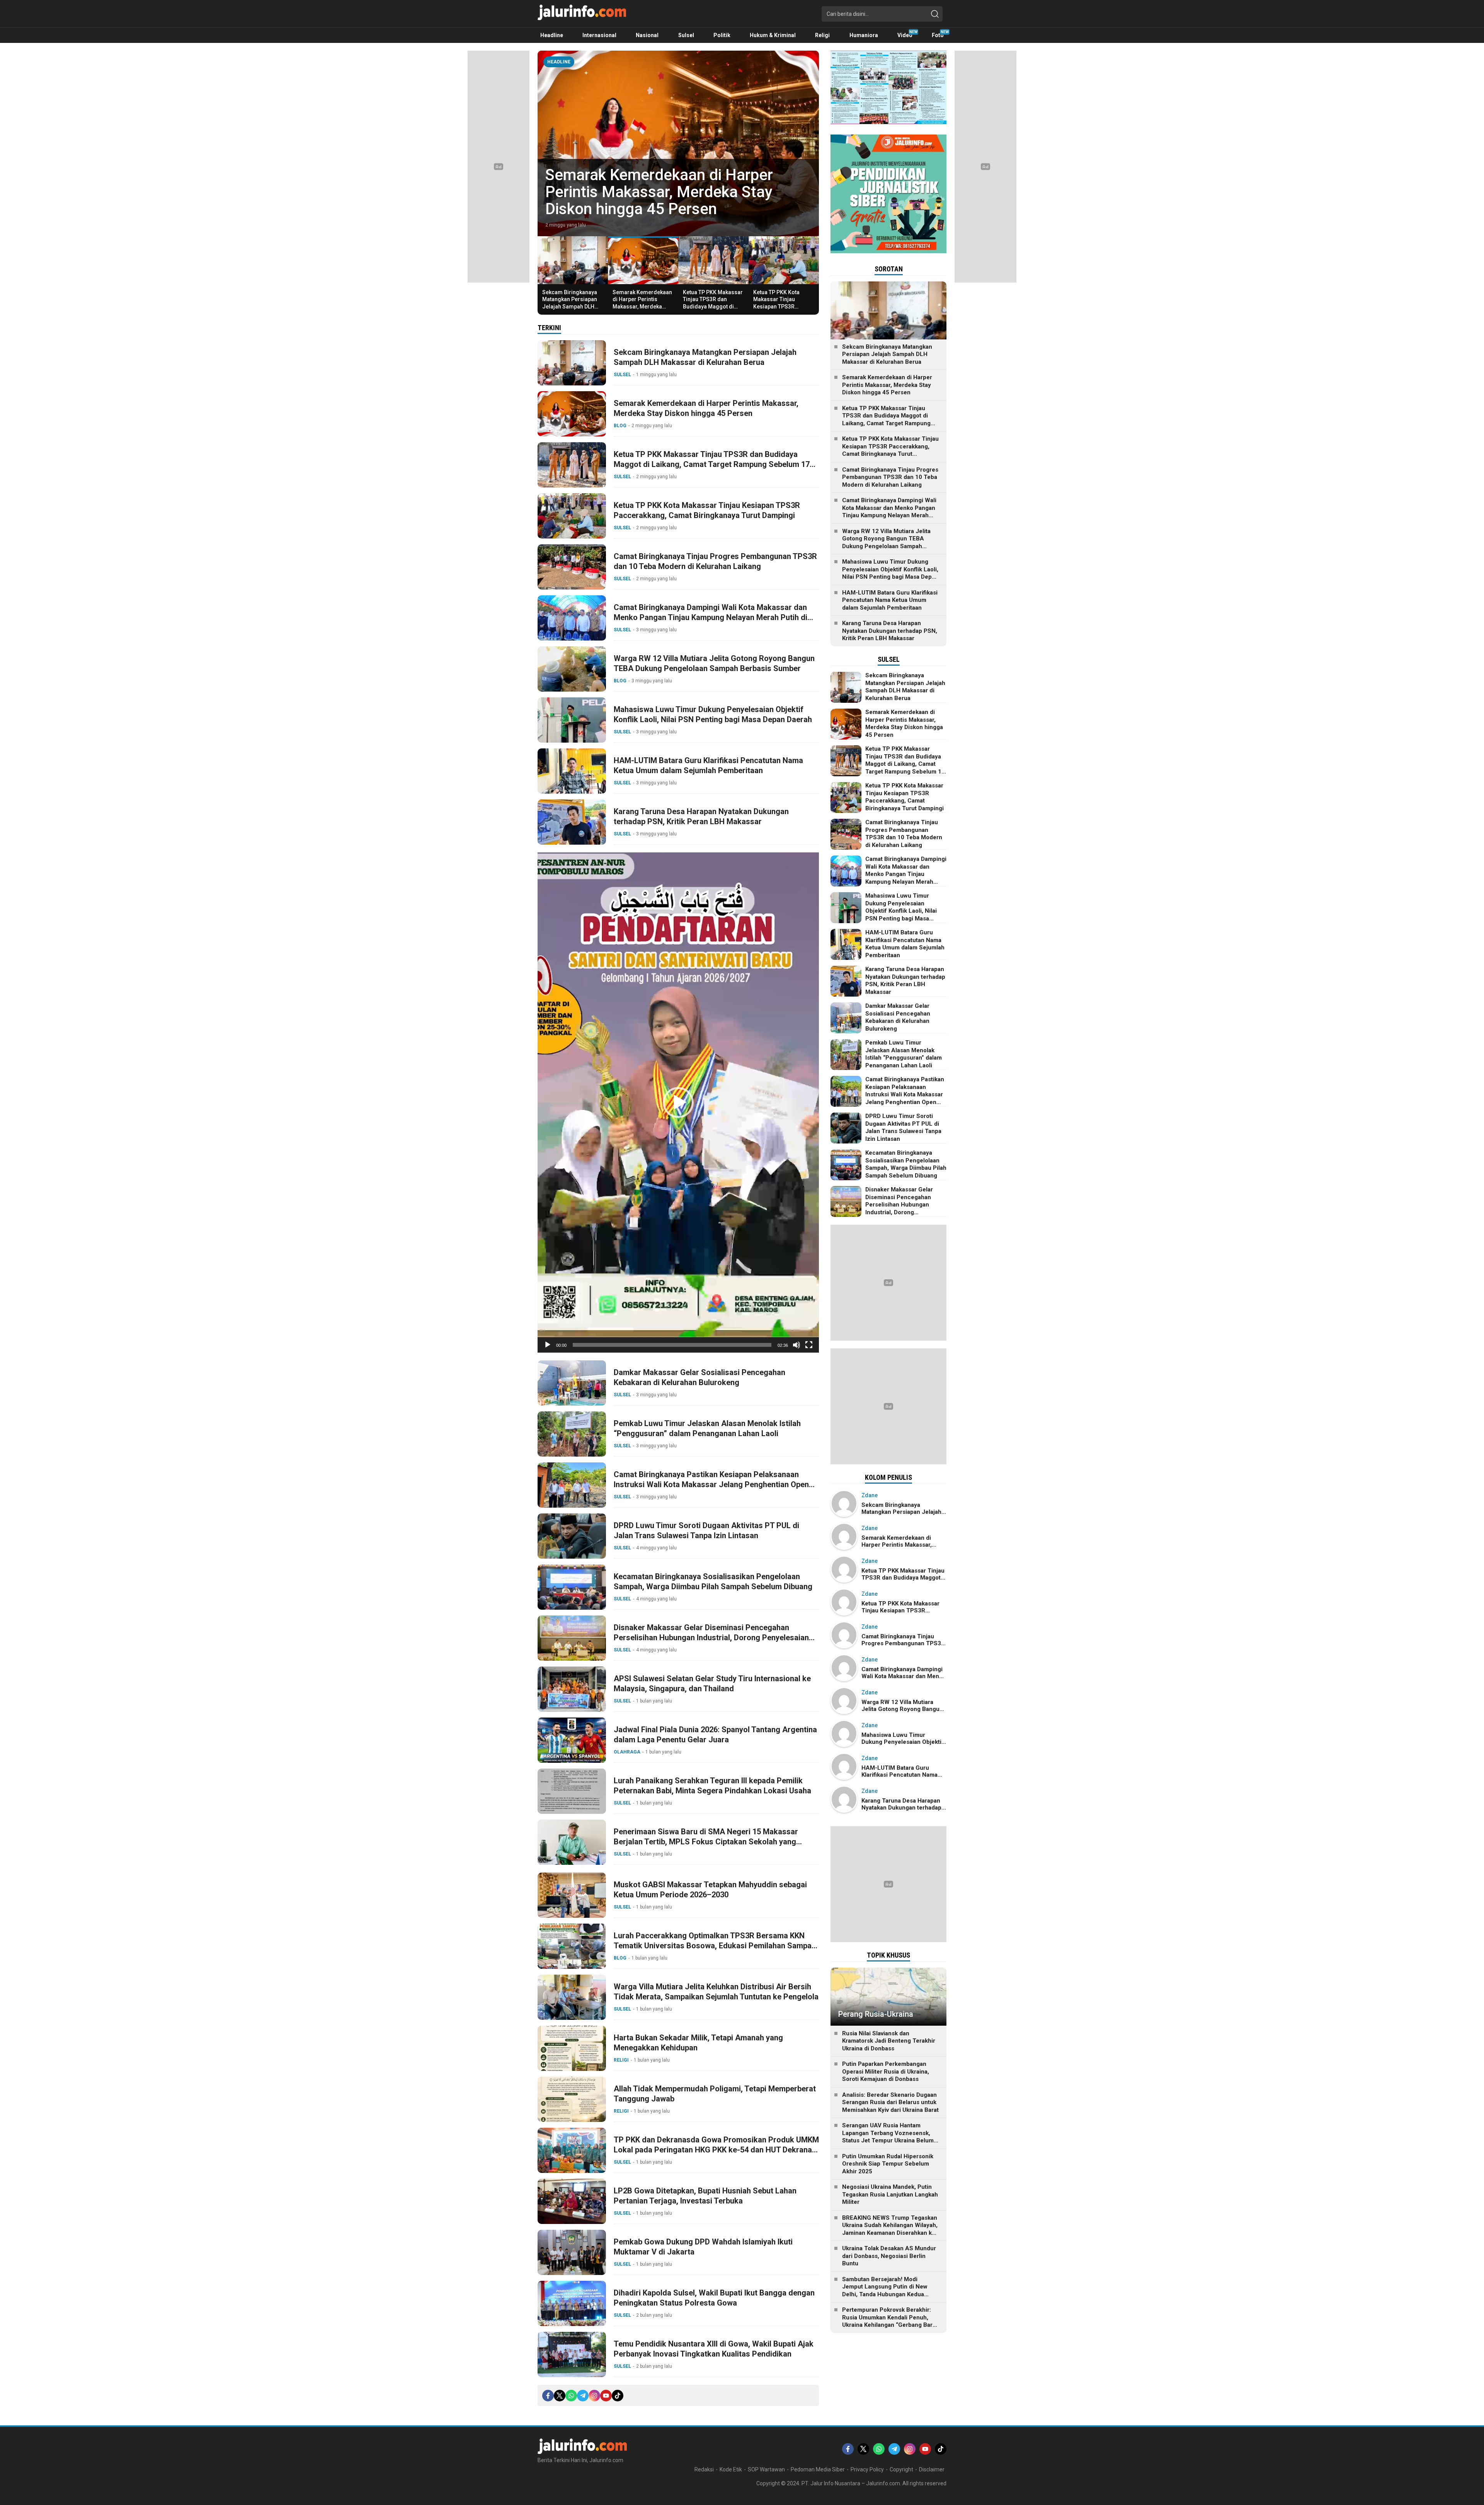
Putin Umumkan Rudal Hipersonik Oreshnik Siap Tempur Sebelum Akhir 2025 (888, 2164)
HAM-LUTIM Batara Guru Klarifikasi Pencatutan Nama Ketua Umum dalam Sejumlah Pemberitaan (708, 765)
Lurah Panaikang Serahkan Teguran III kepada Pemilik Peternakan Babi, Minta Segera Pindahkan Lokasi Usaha (712, 1786)
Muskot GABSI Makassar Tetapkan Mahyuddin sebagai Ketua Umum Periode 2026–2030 (710, 1890)
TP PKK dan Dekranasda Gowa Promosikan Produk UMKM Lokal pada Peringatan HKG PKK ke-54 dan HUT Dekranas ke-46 (716, 2150)
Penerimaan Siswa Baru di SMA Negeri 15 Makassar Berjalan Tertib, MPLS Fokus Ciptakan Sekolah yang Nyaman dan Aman (706, 1842)
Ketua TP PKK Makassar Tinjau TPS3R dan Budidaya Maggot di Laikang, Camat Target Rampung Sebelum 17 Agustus (713, 310)
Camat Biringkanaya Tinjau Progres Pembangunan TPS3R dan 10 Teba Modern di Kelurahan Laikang (715, 561)
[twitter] (560, 2396)
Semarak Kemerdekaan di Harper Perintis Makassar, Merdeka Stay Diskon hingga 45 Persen (659, 192)
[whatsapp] (571, 2396)
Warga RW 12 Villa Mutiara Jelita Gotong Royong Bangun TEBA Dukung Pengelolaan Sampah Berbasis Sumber (714, 663)
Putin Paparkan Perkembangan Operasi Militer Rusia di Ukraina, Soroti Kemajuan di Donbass (886, 2071)
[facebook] (548, 2396)
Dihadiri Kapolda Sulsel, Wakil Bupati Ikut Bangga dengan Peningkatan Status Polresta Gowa (714, 2298)
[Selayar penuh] (809, 1345)
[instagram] (594, 2396)
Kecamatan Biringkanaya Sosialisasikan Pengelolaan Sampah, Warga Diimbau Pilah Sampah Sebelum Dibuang (713, 1581)
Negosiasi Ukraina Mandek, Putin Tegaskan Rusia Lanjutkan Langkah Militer (890, 2194)
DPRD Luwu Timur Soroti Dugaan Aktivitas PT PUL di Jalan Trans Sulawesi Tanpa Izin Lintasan (706, 1530)
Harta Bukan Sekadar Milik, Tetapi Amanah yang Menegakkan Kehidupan (698, 2043)
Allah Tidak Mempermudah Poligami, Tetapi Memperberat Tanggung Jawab (715, 2094)
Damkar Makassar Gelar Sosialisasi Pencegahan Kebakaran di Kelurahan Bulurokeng (699, 1377)
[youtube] (606, 2396)
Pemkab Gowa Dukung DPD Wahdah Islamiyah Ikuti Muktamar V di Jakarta (703, 2247)
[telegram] (583, 2396)
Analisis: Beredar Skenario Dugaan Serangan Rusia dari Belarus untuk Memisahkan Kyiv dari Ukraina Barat (890, 2102)
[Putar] (548, 1345)
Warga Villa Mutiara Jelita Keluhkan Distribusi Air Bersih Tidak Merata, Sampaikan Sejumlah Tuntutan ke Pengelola (716, 1992)
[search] (935, 14)
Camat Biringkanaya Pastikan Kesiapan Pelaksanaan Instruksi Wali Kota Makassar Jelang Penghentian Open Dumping (711, 1484)
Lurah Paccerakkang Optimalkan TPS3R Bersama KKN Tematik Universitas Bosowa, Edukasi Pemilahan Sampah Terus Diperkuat (715, 1946)
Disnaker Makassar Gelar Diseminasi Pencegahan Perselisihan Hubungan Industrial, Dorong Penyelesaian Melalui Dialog (711, 1638)
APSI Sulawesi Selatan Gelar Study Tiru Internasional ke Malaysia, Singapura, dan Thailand (712, 1684)
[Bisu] (796, 1345)
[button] (678, 1103)
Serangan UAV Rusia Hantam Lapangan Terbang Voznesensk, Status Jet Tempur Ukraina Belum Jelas (888, 2137)
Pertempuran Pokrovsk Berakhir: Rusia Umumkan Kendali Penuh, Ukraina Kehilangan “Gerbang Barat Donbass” (890, 2321)
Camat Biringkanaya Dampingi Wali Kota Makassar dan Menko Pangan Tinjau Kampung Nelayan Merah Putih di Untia (711, 617)
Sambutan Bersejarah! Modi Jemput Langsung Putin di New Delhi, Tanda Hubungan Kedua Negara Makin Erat (885, 2291)
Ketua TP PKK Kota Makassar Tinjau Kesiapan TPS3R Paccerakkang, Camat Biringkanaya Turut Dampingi (781, 310)
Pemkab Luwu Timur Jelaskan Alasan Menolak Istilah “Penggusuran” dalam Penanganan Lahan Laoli (707, 1428)
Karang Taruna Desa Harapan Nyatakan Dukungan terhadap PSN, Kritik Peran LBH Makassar (701, 816)
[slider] (672, 1345)
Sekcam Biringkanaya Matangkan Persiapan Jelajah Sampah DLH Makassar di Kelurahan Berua (571, 306)
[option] (678, 143)
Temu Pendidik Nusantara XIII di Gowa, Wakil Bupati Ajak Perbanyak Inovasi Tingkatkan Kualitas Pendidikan (714, 2349)
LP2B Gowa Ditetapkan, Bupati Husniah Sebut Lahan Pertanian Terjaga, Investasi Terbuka (705, 2196)
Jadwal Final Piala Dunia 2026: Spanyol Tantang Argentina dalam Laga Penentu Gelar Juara (715, 1735)
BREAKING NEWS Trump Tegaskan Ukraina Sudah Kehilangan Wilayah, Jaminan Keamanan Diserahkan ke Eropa (890, 2229)
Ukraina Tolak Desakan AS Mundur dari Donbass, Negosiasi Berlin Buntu (889, 2256)
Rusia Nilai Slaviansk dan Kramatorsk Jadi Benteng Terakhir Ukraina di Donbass (889, 2041)
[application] (678, 1103)
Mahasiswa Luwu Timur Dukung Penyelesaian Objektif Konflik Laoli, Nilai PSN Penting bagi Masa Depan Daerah (713, 714)
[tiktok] (618, 2396)
